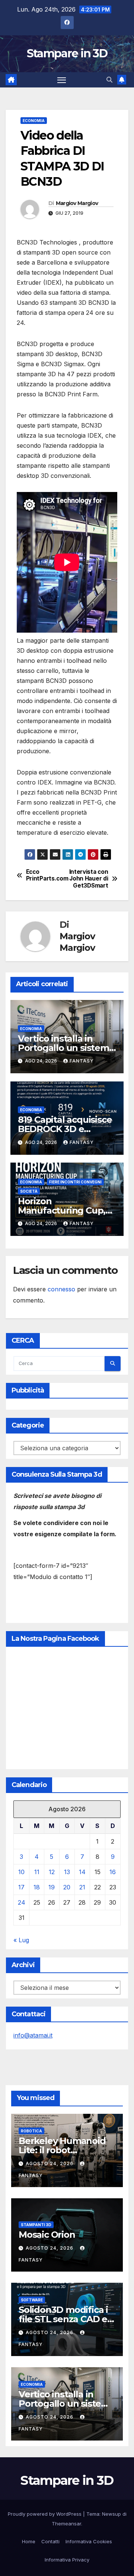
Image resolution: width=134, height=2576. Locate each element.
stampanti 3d (36, 2225)
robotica (31, 2131)
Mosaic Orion (47, 2235)
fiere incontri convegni (75, 1182)
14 (82, 1872)
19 (52, 1887)
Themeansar (66, 2524)
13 (67, 1872)
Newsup (111, 2514)
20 (67, 1887)
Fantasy (82, 1061)
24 (22, 1902)
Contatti (50, 2541)
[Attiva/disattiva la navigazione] (62, 80)
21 (82, 1887)
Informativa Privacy (67, 2560)
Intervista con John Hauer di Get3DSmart (89, 879)
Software (32, 2300)
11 (37, 1872)
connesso (61, 1289)
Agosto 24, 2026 (50, 2163)
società (29, 1191)
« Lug (21, 1940)
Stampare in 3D (67, 53)
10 (21, 1872)
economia (34, 121)
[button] (109, 80)
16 (113, 1872)
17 (21, 1887)
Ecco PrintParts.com (47, 875)
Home (29, 2541)
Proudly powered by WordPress (45, 2514)
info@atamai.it (33, 2035)
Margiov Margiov (77, 203)
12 (52, 1872)
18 (37, 1887)
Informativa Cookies (89, 2541)
